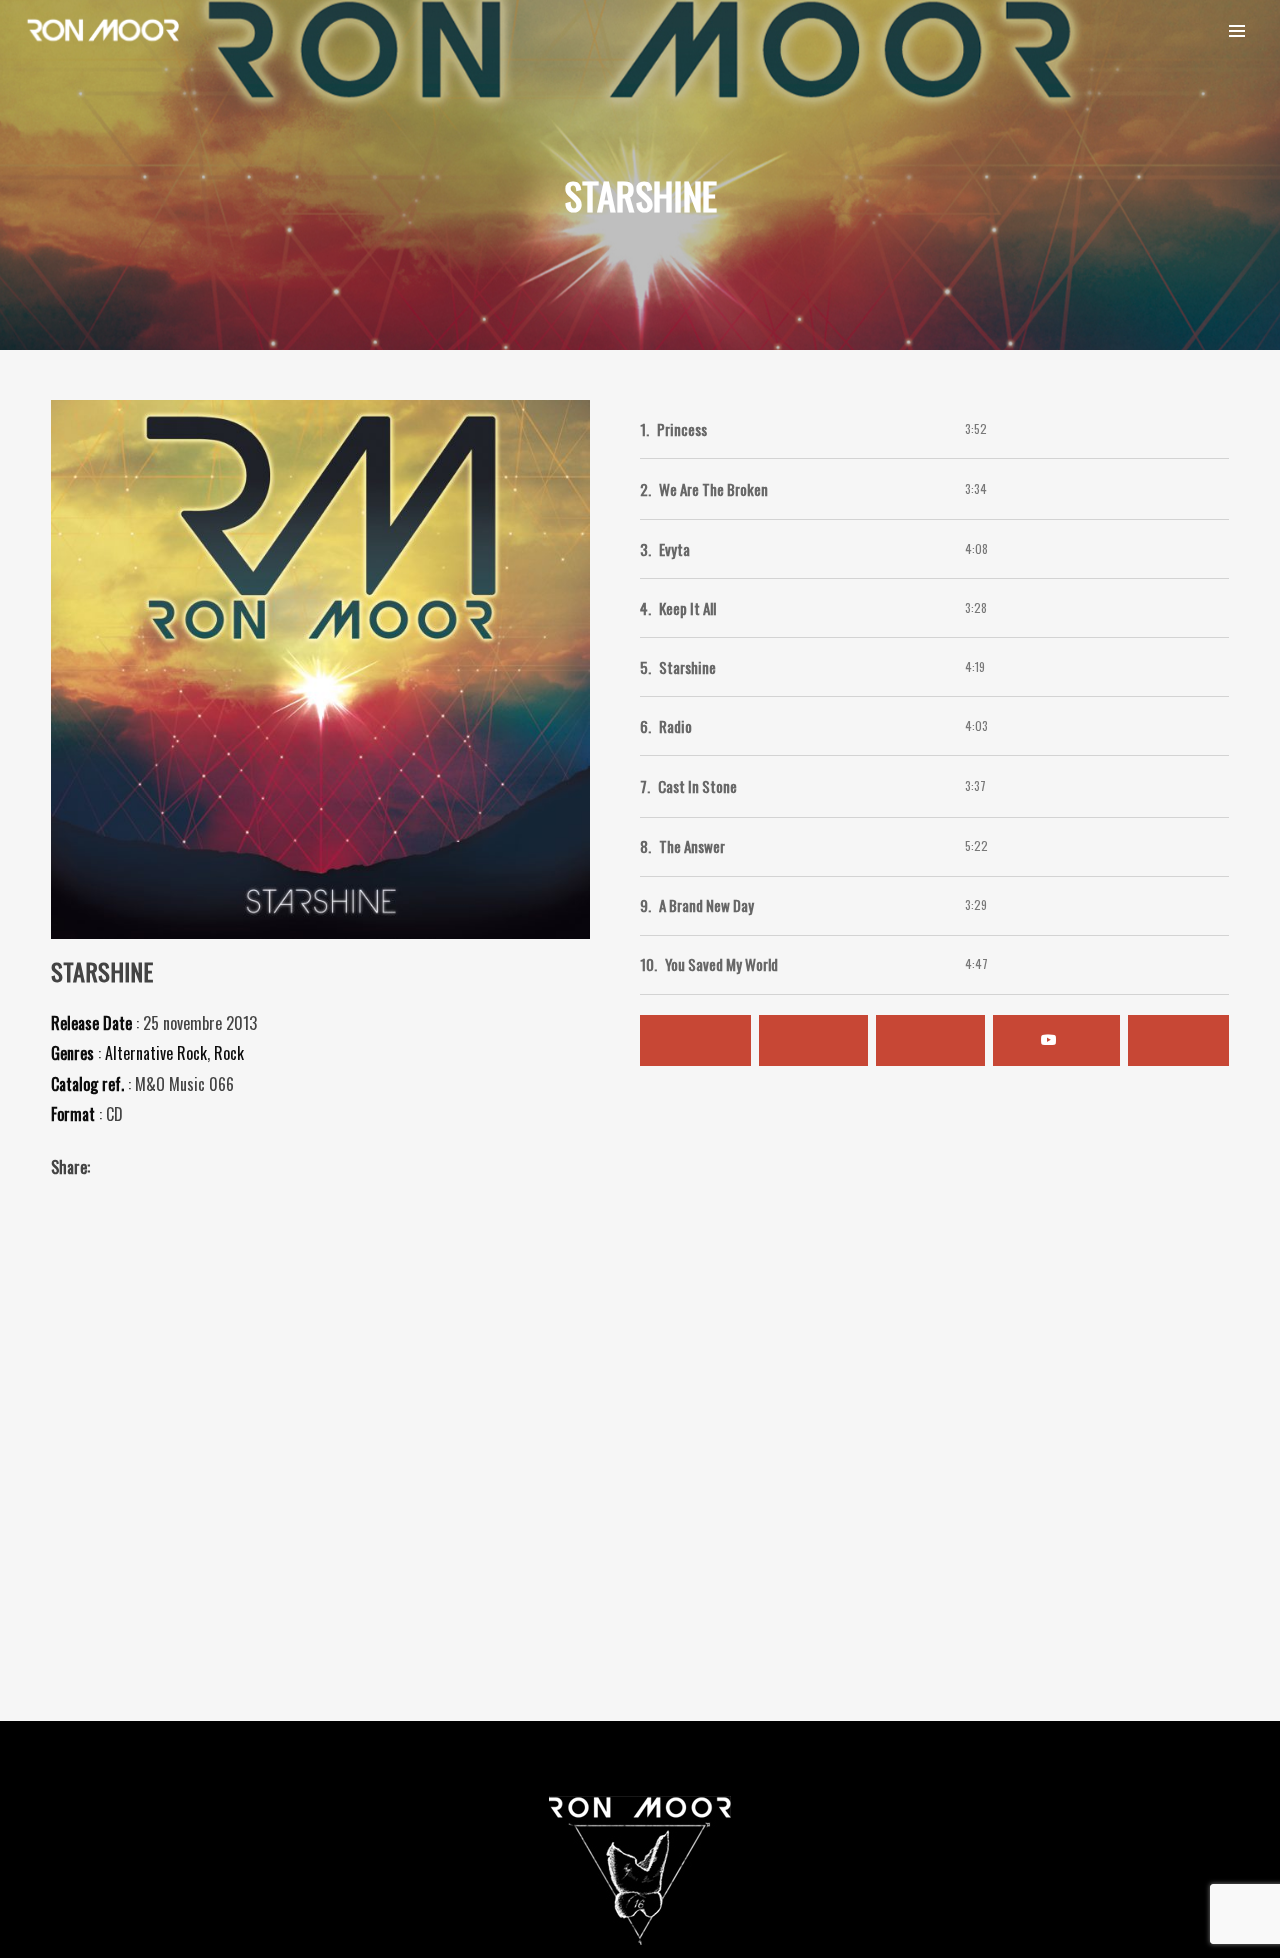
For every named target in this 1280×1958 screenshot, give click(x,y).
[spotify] (1127, 30)
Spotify (695, 1040)
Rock (229, 1053)
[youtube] (1183, 32)
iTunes (813, 1040)
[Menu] (1237, 30)
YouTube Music (1056, 1040)
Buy (1178, 1040)
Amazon (930, 1040)
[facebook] (1067, 30)
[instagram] (1007, 30)
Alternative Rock (156, 1053)
